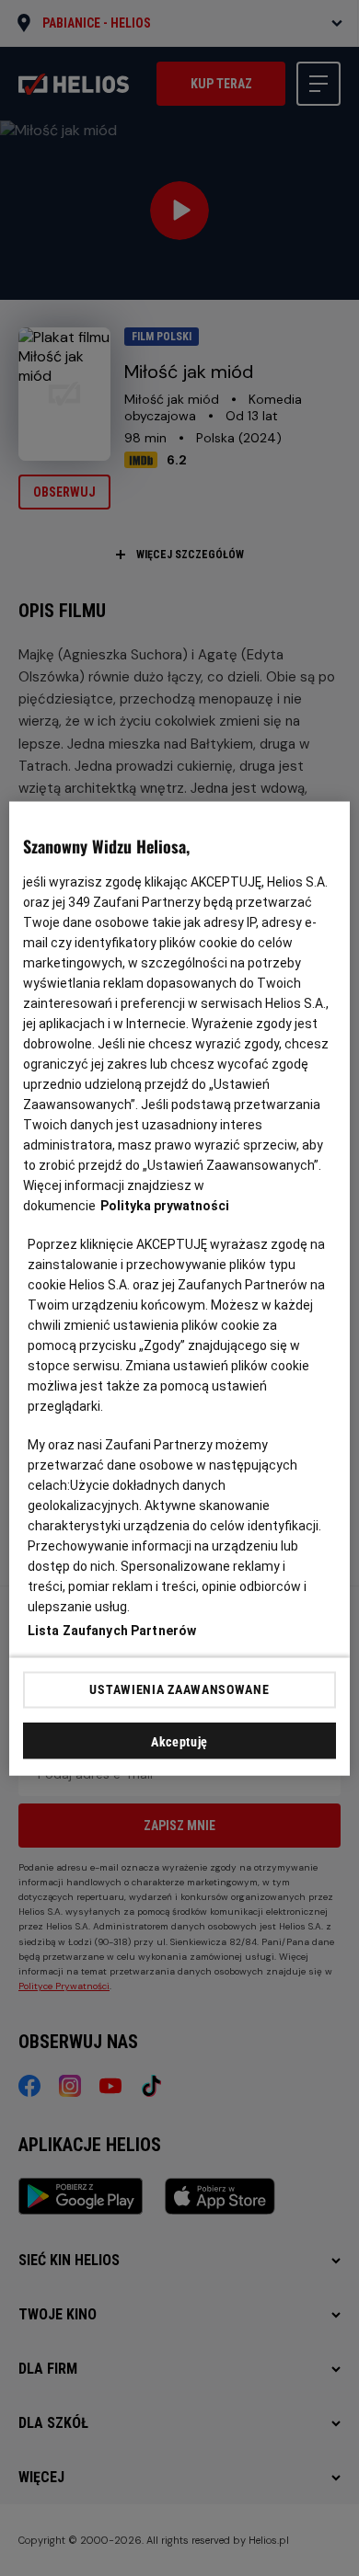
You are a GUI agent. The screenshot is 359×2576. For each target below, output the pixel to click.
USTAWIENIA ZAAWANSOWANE (179, 1689)
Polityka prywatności (165, 1205)
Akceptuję (179, 1741)
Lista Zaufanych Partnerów (112, 1630)
